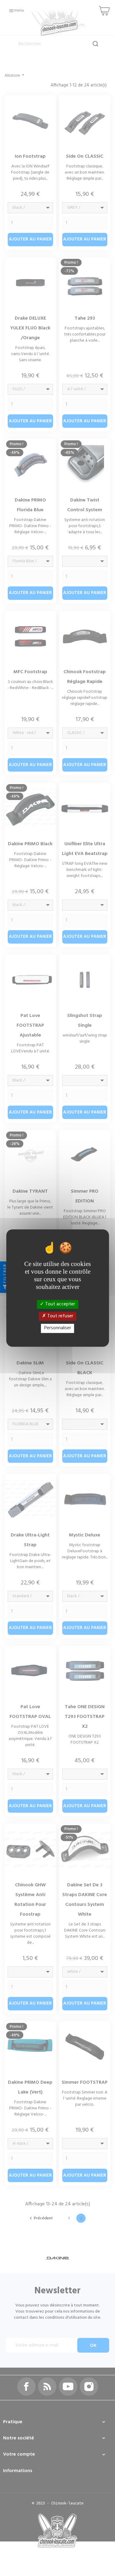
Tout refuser (60, 1316)
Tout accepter (59, 1304)
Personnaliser (58, 1328)
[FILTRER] (5, 1288)
